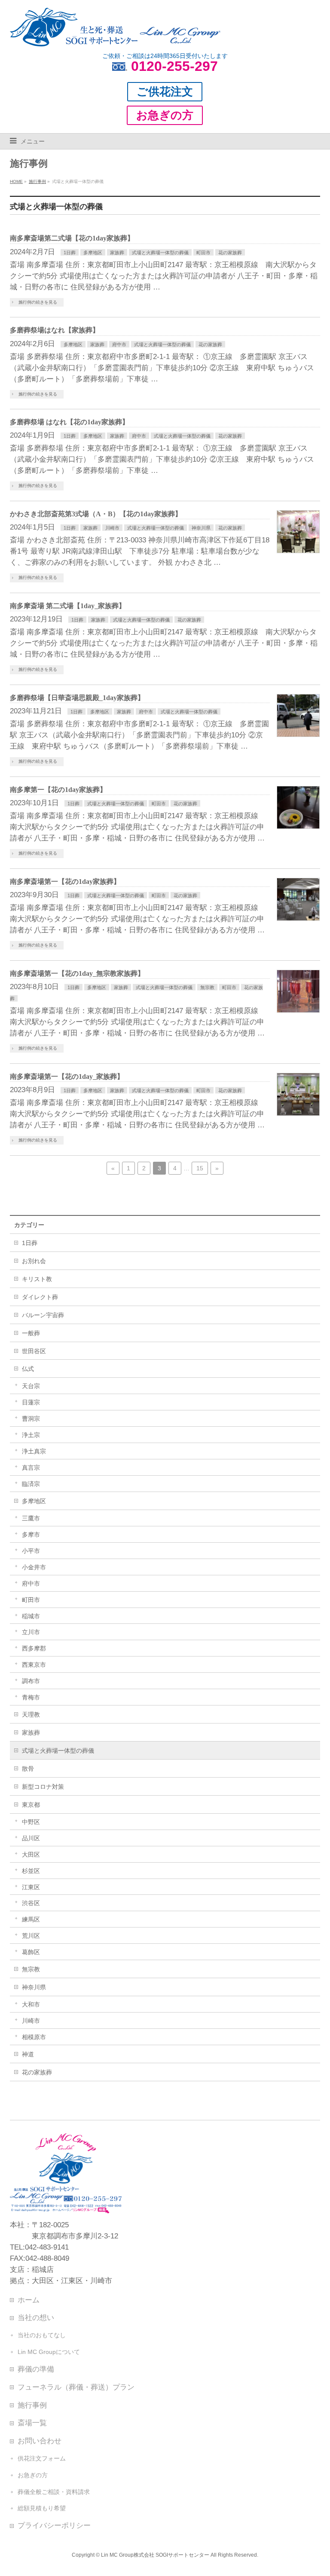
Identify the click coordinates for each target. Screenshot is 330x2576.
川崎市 (112, 528)
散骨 (28, 1769)
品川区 (31, 1838)
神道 (28, 2054)
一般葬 (31, 1333)
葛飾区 (31, 1952)
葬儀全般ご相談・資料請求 (54, 2492)
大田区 (31, 1854)
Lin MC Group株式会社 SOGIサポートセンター (155, 2555)
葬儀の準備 (36, 2369)
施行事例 (32, 2405)
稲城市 (31, 1616)
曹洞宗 (31, 1419)
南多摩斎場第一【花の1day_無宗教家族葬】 (77, 973)
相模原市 (34, 2037)
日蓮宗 (31, 1402)
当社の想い (36, 2317)
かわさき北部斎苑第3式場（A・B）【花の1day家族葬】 (96, 514)
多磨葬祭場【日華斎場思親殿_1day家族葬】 (77, 698)
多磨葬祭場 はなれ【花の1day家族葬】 (69, 422)
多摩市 (31, 1535)
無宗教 (207, 987)
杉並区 (31, 1871)
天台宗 (31, 1386)
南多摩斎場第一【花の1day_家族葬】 (67, 1076)
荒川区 (31, 1936)
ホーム (29, 2300)
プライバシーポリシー (54, 2525)
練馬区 (31, 1919)
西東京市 (34, 1665)
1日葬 (70, 253)
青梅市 (31, 1697)
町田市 (203, 253)
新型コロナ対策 (43, 1787)
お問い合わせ (40, 2441)
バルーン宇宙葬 (43, 1315)
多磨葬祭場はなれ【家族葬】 (55, 330)
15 (200, 1168)
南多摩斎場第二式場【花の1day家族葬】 (72, 238)
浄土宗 (31, 1435)
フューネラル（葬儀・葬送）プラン (76, 2387)
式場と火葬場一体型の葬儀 (160, 253)
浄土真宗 (34, 1451)
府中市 (119, 344)
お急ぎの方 (33, 2475)
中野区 (31, 1822)
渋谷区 (31, 1903)
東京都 (31, 1805)
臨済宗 (31, 1484)
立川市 (31, 1632)
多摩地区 (93, 253)
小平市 (31, 1551)
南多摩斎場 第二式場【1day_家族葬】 (68, 606)
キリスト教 (37, 1279)
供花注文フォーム (42, 2458)
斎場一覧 (32, 2423)
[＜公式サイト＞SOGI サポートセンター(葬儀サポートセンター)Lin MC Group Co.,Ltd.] (115, 37)
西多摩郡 (34, 1648)
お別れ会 (34, 1261)
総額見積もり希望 (42, 2508)
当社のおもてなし (42, 2335)
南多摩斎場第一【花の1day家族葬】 (65, 882)
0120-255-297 (174, 66)
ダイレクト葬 (40, 1297)
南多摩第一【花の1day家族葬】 (58, 790)
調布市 (31, 1681)
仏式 (28, 1369)
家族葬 (117, 253)
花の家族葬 (230, 253)
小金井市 (34, 1567)
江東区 (31, 1887)
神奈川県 (201, 528)
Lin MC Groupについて (49, 2352)
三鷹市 (31, 1518)
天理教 (31, 1714)
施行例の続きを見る (38, 302)
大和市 (31, 2004)
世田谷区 (34, 1351)
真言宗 (31, 1468)
